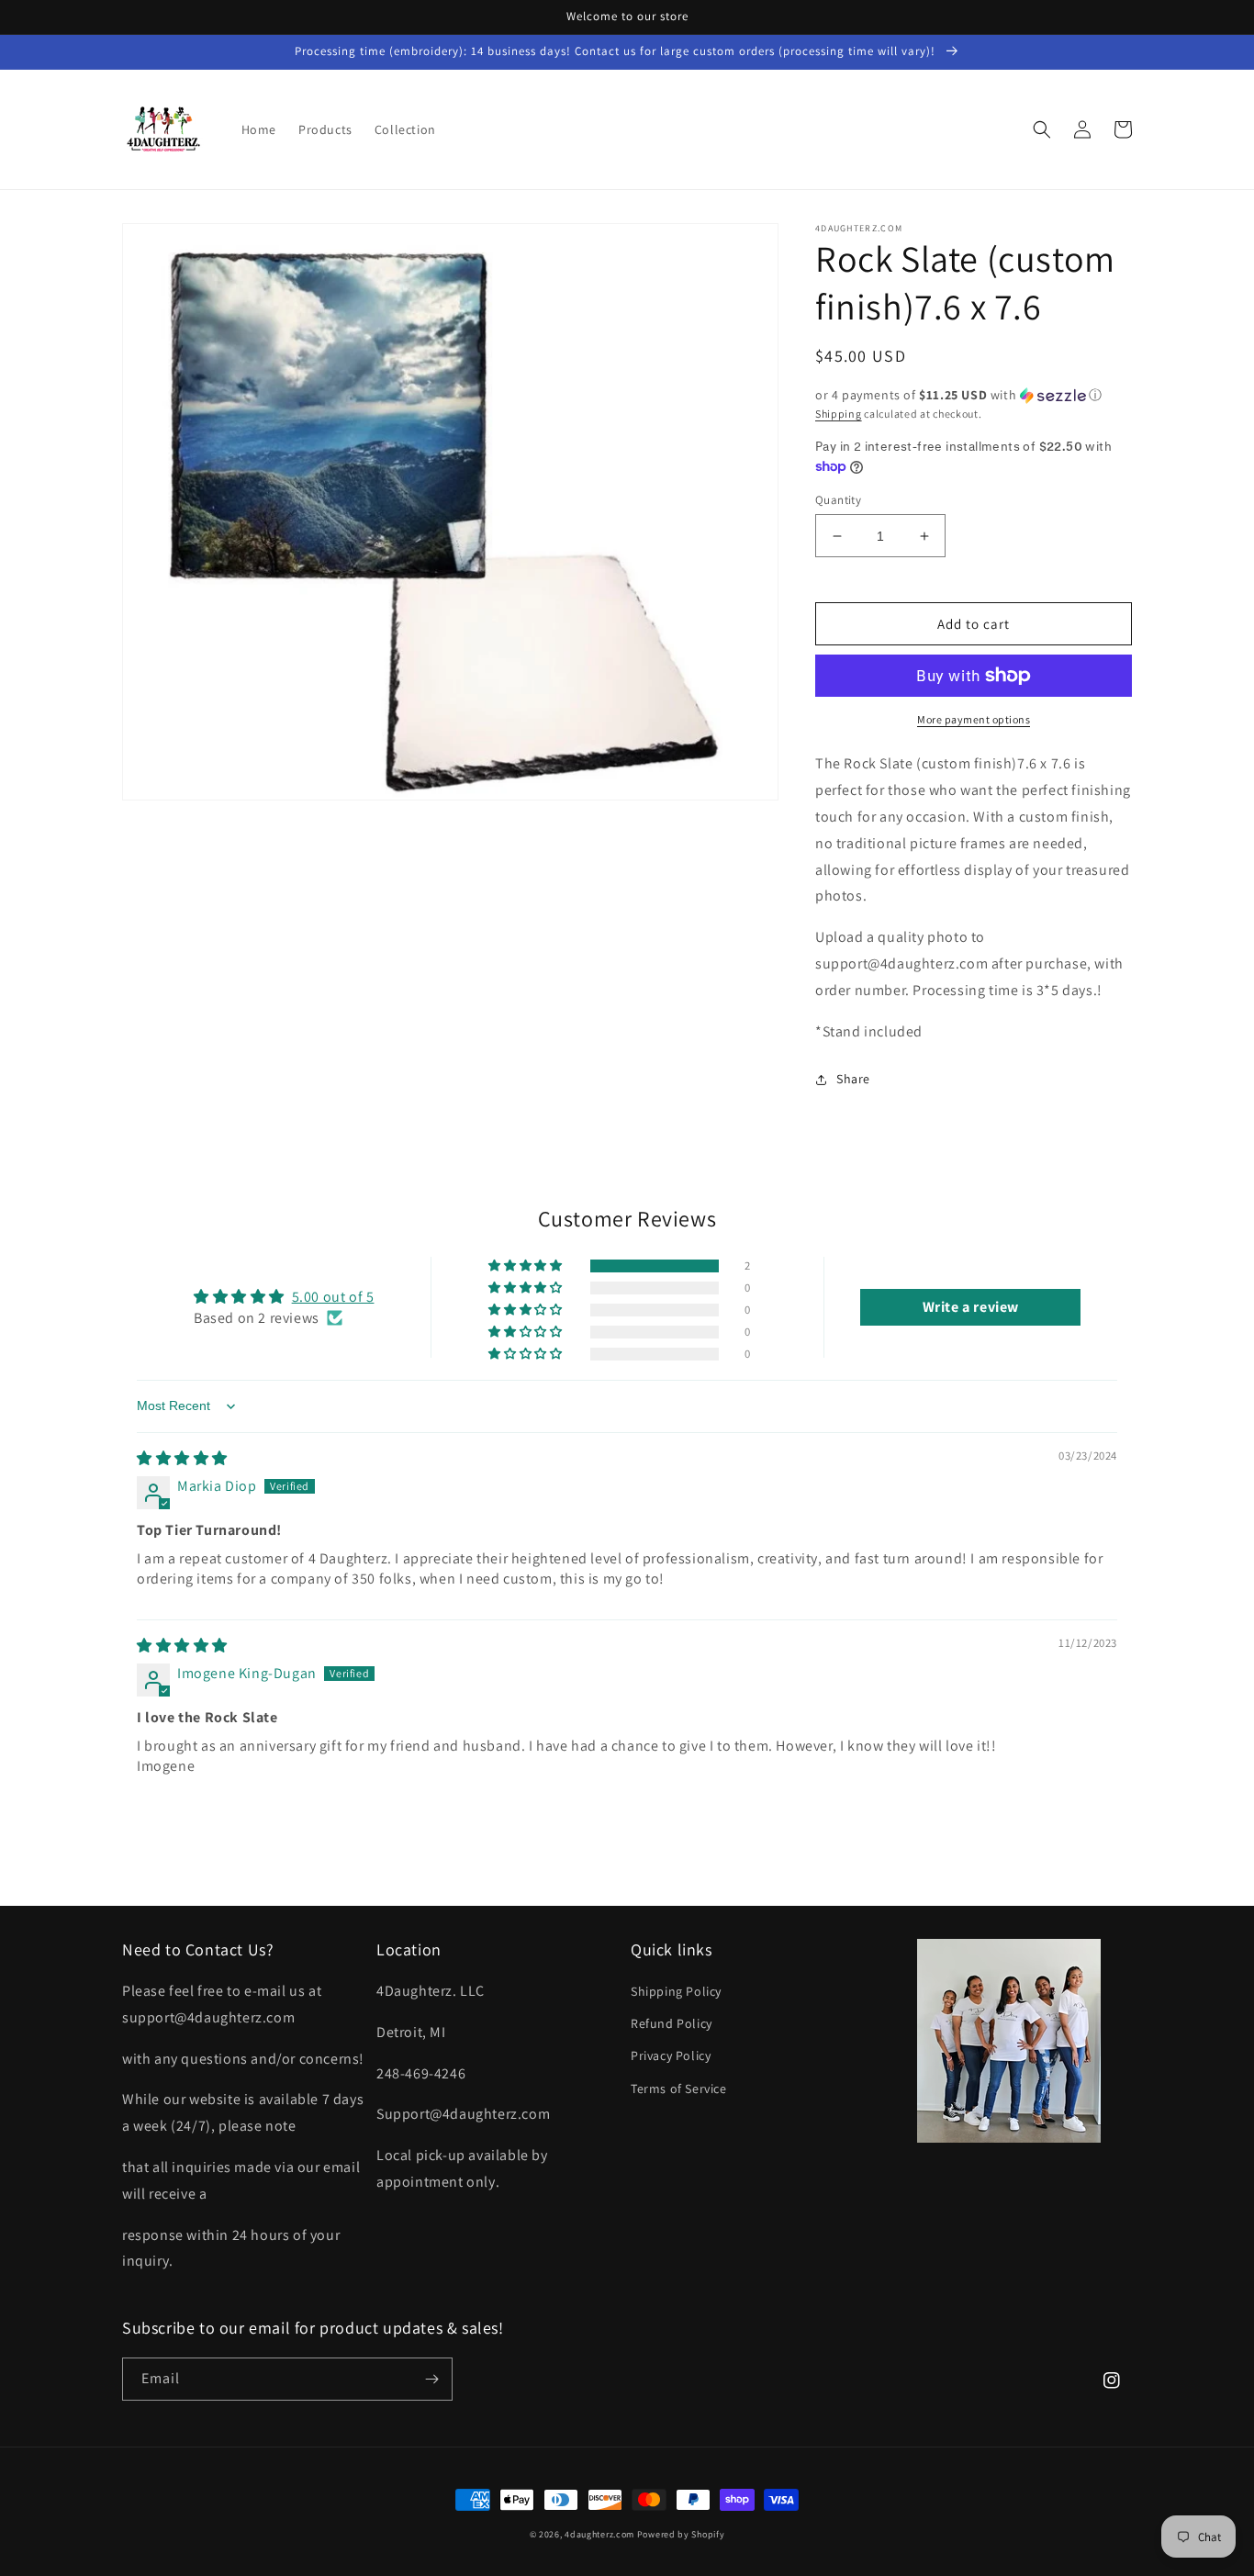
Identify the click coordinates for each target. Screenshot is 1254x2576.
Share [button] (853, 1079)
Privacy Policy (671, 2055)
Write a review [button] (971, 1307)
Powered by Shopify (681, 2534)
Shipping (839, 414)
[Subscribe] (431, 2379)
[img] (182, 1458)
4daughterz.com (599, 2534)
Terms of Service (679, 2089)
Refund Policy (672, 2023)
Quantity (838, 500)
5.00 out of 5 (333, 1297)
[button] (1042, 129)
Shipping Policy (676, 1991)
